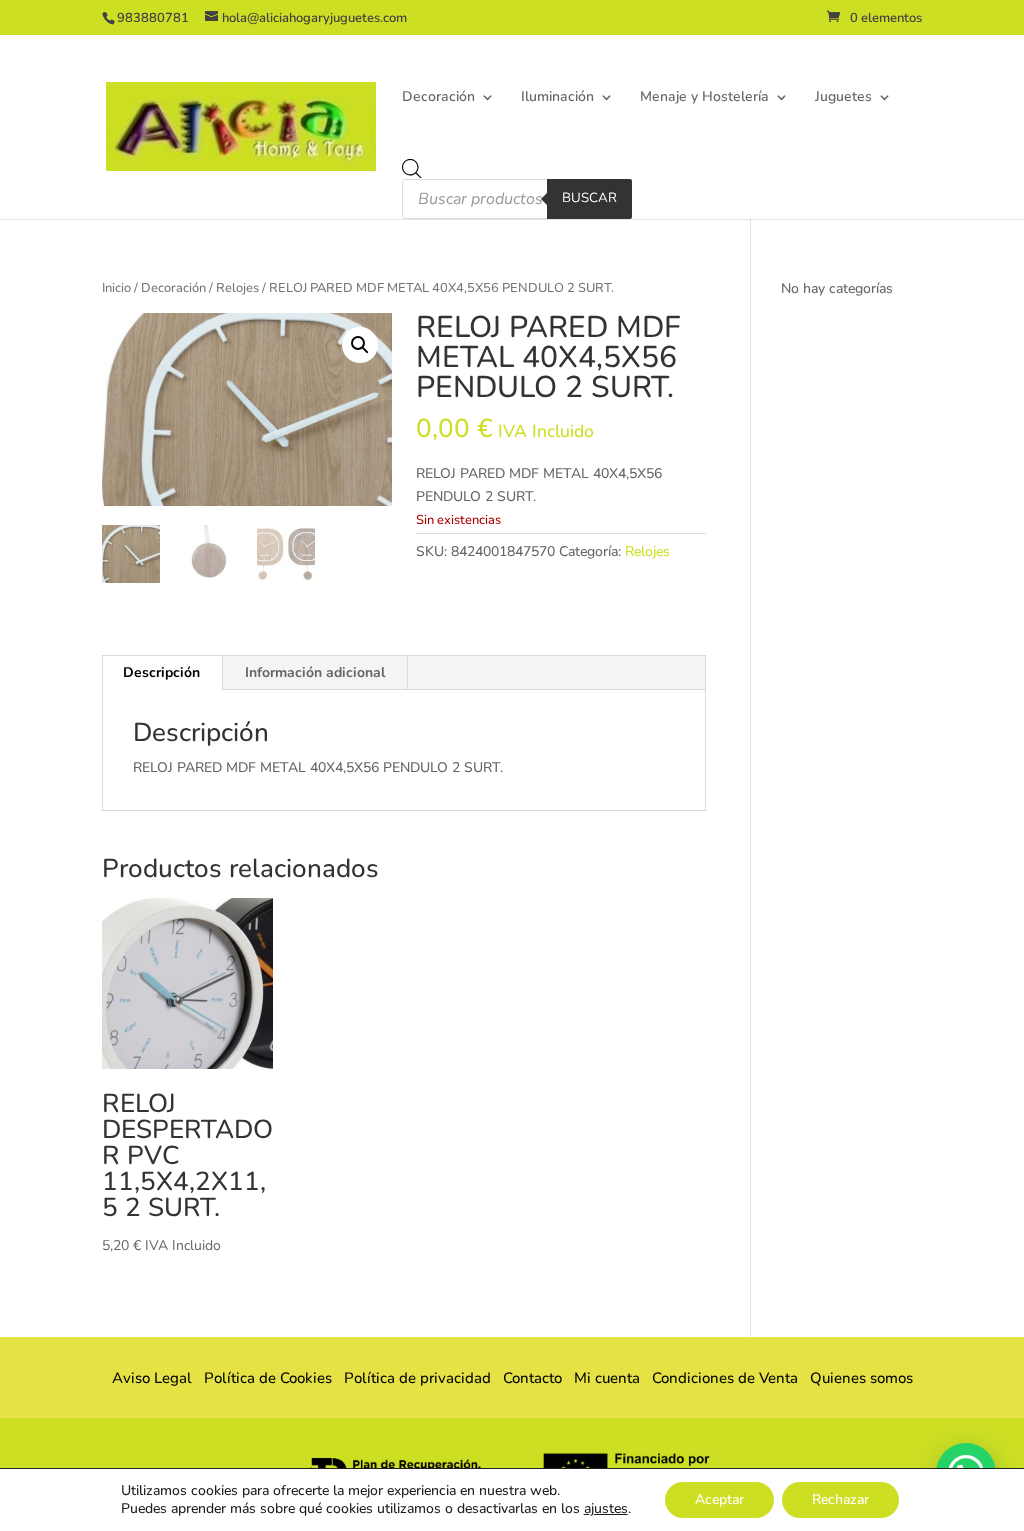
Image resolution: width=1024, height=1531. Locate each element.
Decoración (438, 98)
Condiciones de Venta (725, 1378)
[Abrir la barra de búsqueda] (412, 169)
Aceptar (719, 1499)
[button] (360, 345)
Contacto (532, 1378)
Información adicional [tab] (315, 672)
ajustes (606, 1509)
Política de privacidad (417, 1378)
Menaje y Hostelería (704, 98)
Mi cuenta (607, 1378)
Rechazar (840, 1499)
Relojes (237, 288)
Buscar (589, 198)
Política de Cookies (268, 1378)
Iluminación (557, 98)
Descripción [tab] (161, 672)
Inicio (116, 288)
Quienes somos (855, 1378)
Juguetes (843, 98)
